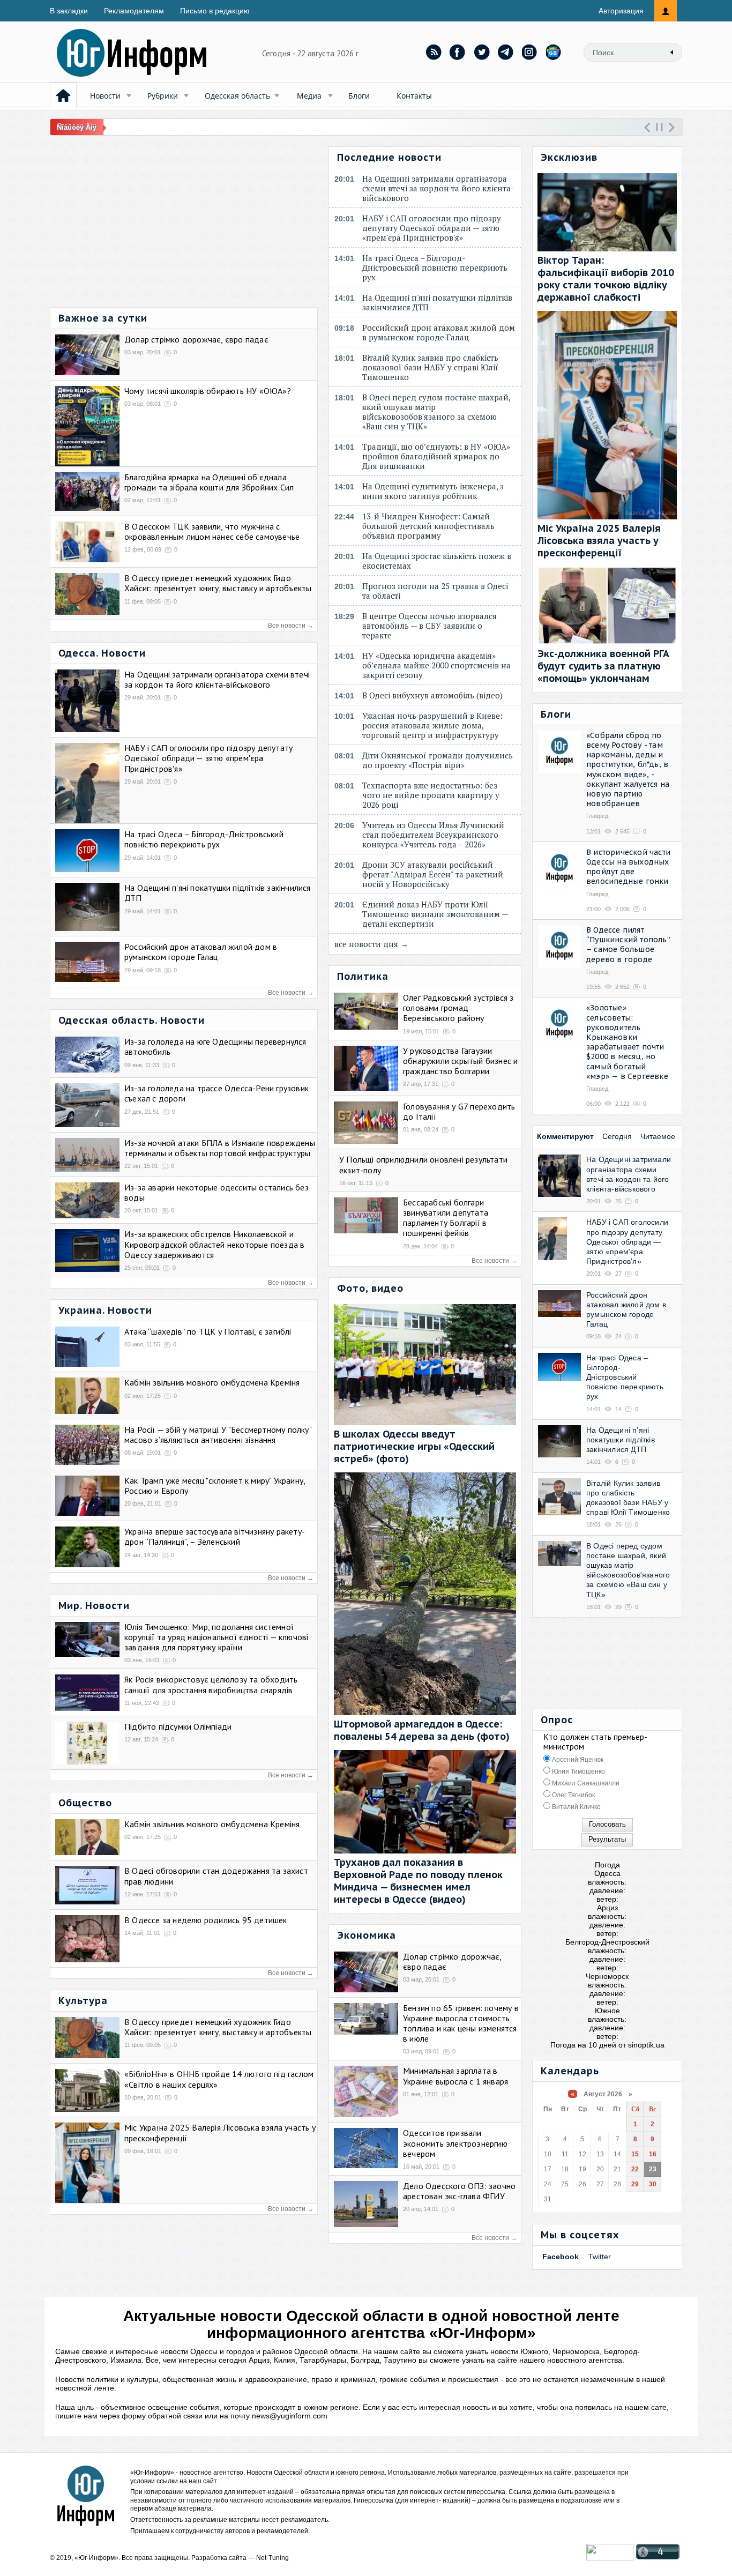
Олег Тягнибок (573, 1795)
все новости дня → (371, 944)
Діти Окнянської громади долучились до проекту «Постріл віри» (438, 760)
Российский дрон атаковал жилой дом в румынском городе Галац (201, 952)
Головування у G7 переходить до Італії (459, 1111)
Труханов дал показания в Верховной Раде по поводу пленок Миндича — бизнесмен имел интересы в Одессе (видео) (418, 1881)
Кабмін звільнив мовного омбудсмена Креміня (212, 1382)
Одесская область (237, 96)
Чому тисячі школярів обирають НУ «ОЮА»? (208, 391)
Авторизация (621, 11)
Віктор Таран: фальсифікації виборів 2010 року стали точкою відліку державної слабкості (606, 279)
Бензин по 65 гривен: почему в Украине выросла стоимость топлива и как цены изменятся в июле (461, 2023)
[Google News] (554, 52)
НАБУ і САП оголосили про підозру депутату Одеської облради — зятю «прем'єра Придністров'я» (208, 758)
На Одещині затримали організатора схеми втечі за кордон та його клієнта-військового (217, 679)
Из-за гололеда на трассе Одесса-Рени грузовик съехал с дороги (216, 1093)
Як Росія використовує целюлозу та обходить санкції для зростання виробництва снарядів (211, 1684)
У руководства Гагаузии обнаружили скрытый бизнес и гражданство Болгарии (460, 1061)
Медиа (309, 96)
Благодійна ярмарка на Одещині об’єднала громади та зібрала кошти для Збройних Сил (209, 482)
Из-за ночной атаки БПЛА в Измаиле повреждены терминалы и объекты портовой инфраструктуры (220, 1148)
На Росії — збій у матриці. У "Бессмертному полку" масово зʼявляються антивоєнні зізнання (218, 1435)
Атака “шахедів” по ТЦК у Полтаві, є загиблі (208, 1331)
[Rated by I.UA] (610, 2558)
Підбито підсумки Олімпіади (178, 1726)
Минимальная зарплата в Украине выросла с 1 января (455, 2076)
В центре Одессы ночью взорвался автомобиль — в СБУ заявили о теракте (430, 626)
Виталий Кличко (576, 1807)
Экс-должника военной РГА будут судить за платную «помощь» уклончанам (603, 666)
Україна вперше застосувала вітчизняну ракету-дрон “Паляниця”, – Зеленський (215, 1536)
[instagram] (530, 52)
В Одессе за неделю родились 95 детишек (206, 1920)
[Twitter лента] (482, 52)
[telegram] (506, 52)
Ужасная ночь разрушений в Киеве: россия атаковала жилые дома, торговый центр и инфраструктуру (433, 725)
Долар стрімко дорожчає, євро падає (196, 339)
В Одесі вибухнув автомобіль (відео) (435, 695)
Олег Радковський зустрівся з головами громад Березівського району (458, 1008)
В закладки (69, 11)
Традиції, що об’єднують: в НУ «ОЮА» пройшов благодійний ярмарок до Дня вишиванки (436, 456)
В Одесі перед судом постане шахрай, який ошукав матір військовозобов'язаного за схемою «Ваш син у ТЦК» (436, 412)
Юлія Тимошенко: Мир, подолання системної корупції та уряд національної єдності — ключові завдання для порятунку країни (216, 1637)
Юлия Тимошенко (578, 1771)
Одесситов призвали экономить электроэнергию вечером (455, 2143)
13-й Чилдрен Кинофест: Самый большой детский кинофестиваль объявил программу (428, 526)
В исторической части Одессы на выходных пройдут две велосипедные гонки (628, 867)
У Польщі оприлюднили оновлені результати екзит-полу (423, 1164)
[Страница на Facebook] (458, 52)
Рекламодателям (134, 11)
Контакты (414, 96)
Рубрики (163, 96)
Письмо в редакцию (215, 11)
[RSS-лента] (434, 52)
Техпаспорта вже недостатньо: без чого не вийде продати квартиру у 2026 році (431, 795)
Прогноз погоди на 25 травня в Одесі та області (435, 591)
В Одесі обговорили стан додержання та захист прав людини (216, 1876)
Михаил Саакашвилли (585, 1783)
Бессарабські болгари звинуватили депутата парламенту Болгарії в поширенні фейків (446, 1218)
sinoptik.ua (646, 2045)
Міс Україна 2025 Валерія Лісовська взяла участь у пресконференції (220, 2132)
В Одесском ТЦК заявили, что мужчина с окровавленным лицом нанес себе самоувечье (212, 531)
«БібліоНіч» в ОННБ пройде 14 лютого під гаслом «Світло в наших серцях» (219, 2079)
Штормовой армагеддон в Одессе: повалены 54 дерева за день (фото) (422, 1730)
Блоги (359, 96)
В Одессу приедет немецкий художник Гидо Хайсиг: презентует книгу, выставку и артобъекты (218, 583)
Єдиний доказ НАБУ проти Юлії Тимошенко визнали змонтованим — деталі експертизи (435, 914)
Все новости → (291, 626)
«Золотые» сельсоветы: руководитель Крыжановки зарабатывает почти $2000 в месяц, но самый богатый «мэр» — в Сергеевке (627, 1042)
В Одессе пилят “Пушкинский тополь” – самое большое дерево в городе (628, 945)
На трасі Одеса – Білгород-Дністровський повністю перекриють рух (204, 839)
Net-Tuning (272, 2558)
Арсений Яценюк (577, 1760)
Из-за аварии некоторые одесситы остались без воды (216, 1192)
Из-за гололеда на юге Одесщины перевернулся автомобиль (215, 1047)
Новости (105, 96)
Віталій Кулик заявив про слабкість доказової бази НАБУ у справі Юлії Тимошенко (430, 367)
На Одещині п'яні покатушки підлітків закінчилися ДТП (218, 893)
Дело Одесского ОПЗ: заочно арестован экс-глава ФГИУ (459, 2191)
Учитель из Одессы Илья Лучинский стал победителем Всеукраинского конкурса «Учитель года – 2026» (433, 835)
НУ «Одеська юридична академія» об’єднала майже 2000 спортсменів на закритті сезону (436, 665)
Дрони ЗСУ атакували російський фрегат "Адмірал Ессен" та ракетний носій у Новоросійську (433, 874)
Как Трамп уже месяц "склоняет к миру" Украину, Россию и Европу (215, 1486)
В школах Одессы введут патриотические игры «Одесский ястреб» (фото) (414, 1446)
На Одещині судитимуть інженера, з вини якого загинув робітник (433, 491)
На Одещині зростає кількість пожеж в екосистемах (437, 561)
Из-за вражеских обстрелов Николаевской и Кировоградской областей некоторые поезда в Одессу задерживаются (214, 1244)
